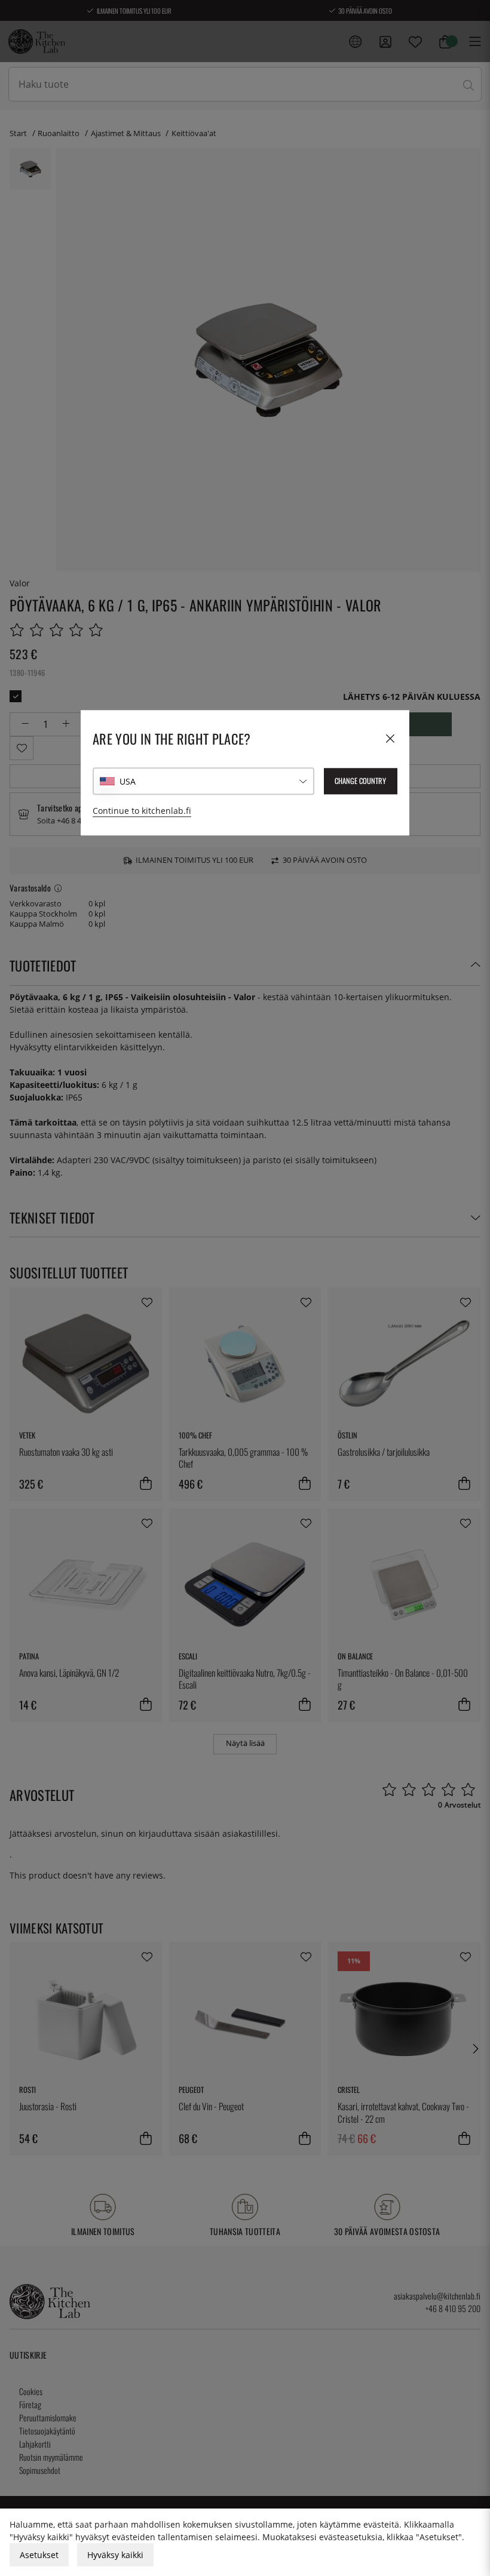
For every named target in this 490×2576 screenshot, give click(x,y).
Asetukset (39, 2555)
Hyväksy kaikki (115, 2555)
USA (128, 781)
